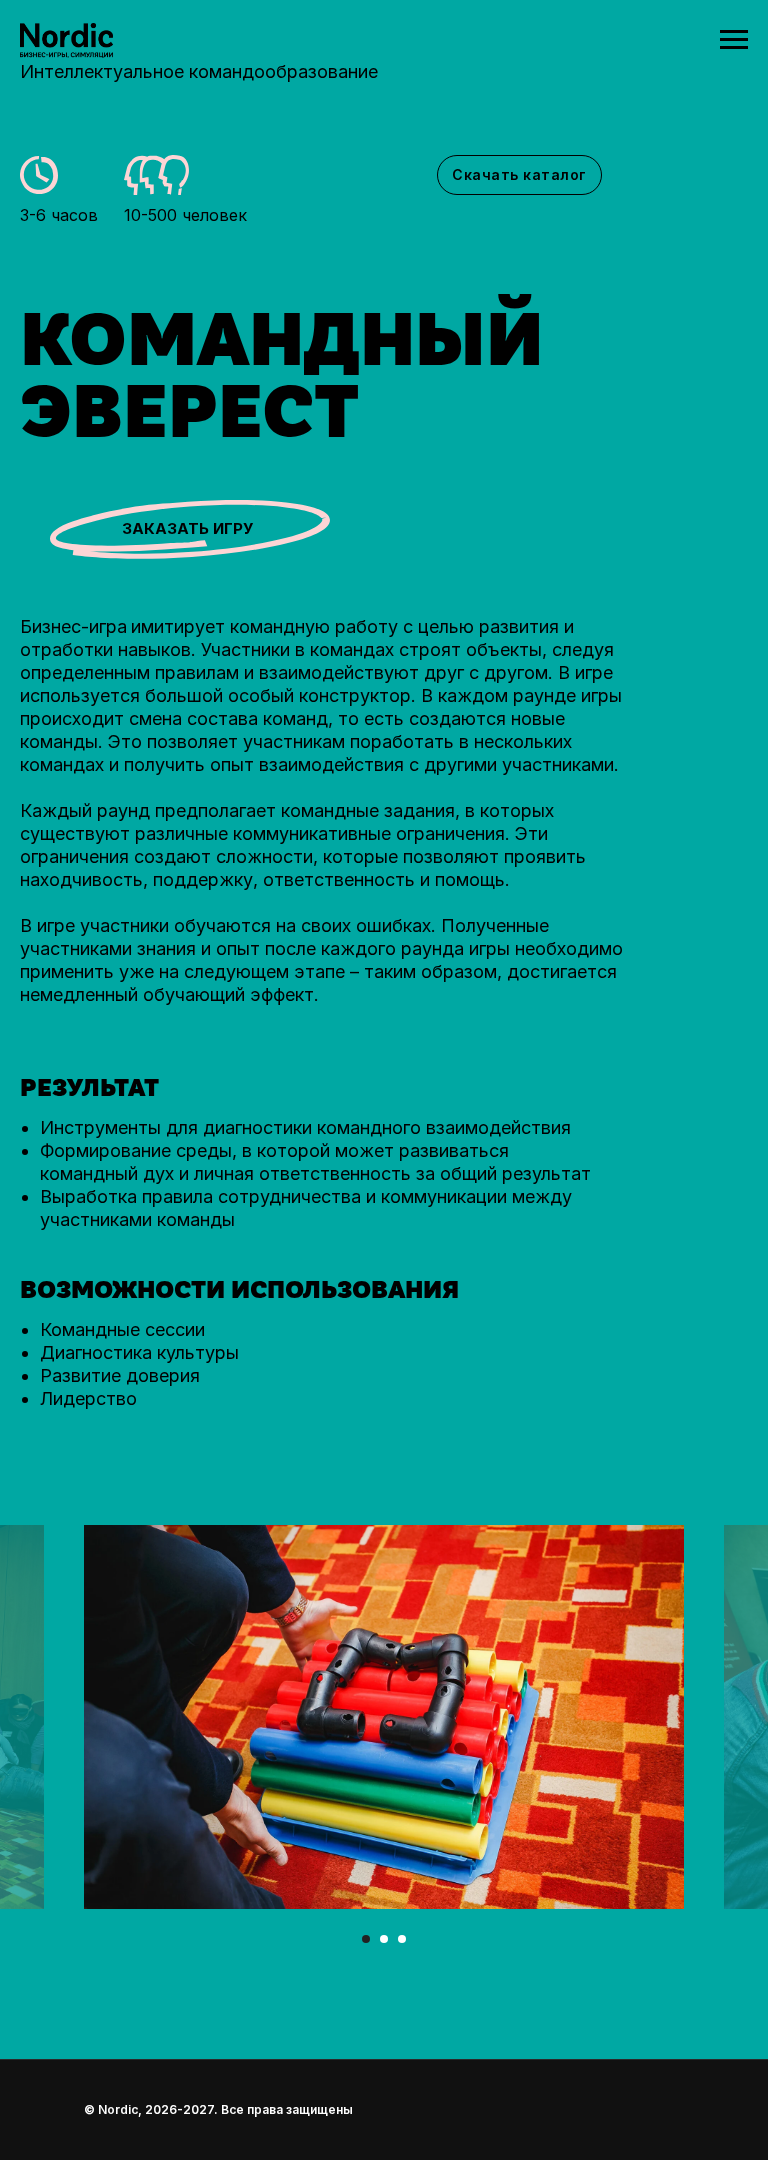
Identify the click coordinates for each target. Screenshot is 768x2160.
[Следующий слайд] (739, 1717)
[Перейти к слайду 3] (402, 1939)
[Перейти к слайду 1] (366, 1939)
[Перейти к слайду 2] (384, 1939)
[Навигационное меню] (734, 40)
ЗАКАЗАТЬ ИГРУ (187, 528)
